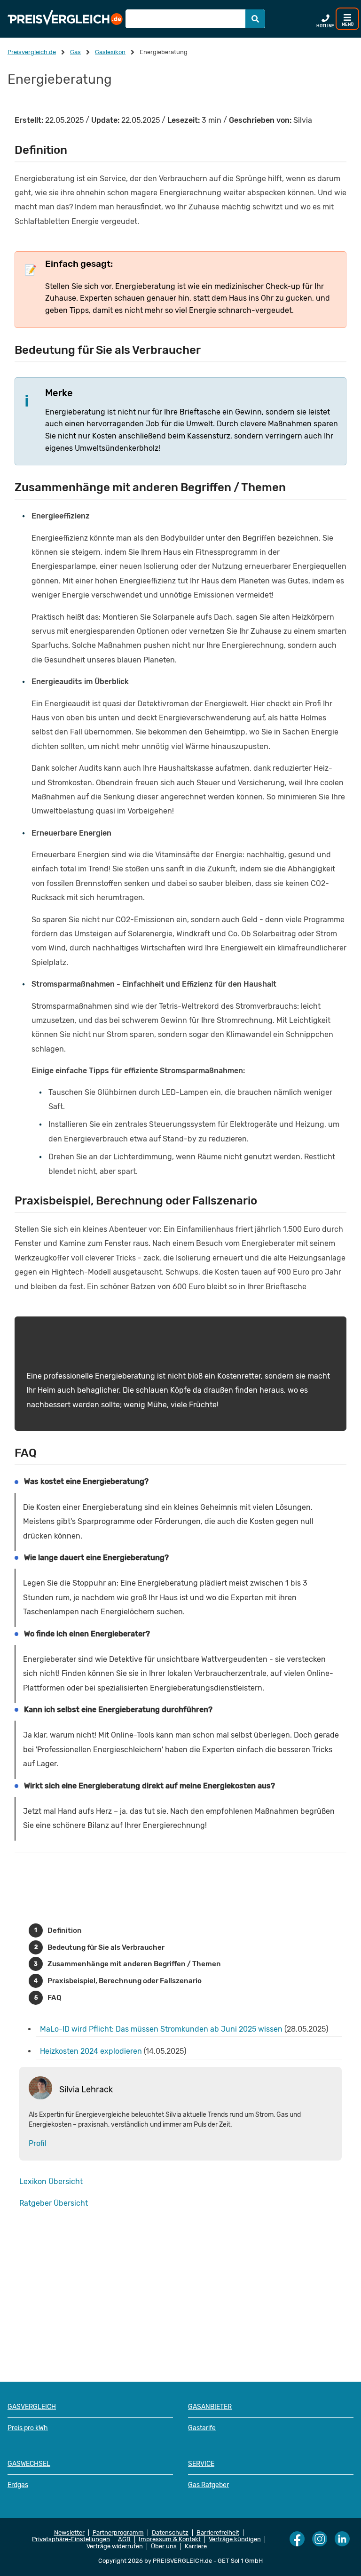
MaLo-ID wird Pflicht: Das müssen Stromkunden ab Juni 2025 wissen (161, 2029)
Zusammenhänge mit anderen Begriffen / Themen (134, 1964)
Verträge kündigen (235, 2539)
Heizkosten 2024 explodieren (91, 2051)
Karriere (196, 2546)
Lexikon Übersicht (51, 2181)
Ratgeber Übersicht (54, 2203)
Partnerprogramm (118, 2533)
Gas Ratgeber (208, 2485)
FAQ (55, 1998)
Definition (65, 1930)
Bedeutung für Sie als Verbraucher (106, 1947)
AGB (124, 2539)
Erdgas (18, 2485)
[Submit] (255, 19)
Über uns (164, 2546)
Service (201, 2464)
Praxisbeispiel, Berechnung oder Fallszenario (125, 1981)
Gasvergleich (32, 2407)
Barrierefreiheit (218, 2533)
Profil (38, 2143)
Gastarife (202, 2428)
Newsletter (69, 2533)
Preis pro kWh (28, 2428)
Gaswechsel (29, 2464)
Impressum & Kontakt (170, 2539)
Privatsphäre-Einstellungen (71, 2539)
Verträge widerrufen (115, 2546)
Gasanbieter (210, 2407)
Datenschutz (170, 2533)
